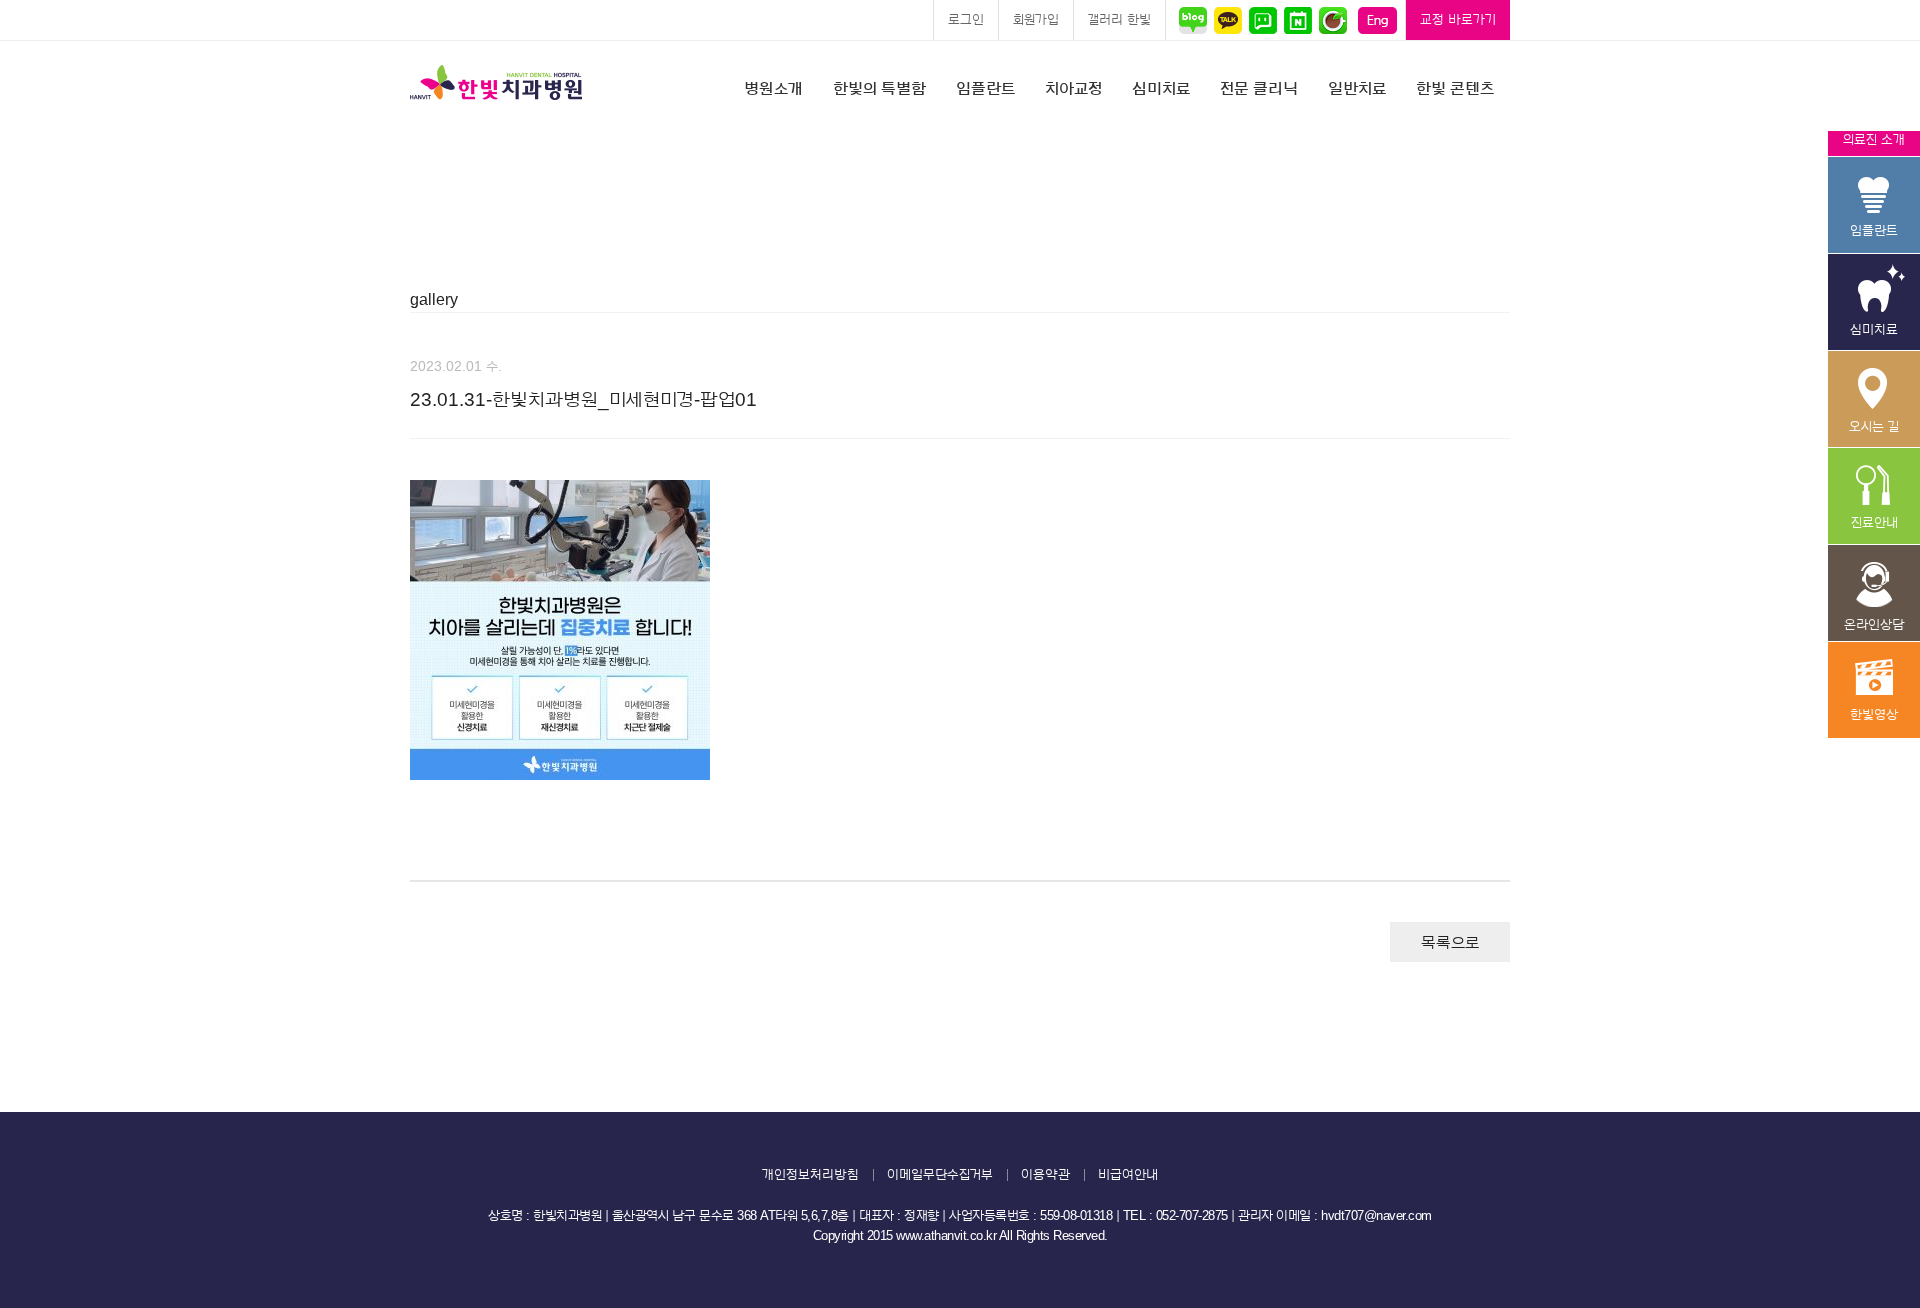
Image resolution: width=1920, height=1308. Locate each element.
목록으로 (1450, 943)
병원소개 (773, 89)
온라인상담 (1873, 593)
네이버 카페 (1332, 20)
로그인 (966, 19)
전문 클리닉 (1259, 89)
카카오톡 (1227, 20)
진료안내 (1873, 496)
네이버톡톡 (1262, 20)
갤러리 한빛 (1119, 19)
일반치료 (1357, 89)
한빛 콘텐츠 (1455, 89)
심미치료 (1161, 89)
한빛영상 (1873, 690)
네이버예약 (1297, 20)
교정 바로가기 (1458, 19)
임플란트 (985, 89)
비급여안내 (1128, 1174)
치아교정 (1073, 89)
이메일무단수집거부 (940, 1174)
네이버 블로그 (1196, 20)
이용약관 (1045, 1174)
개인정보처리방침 (810, 1174)
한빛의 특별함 (879, 89)
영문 (1377, 20)
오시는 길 (1873, 399)
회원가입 (1036, 19)
